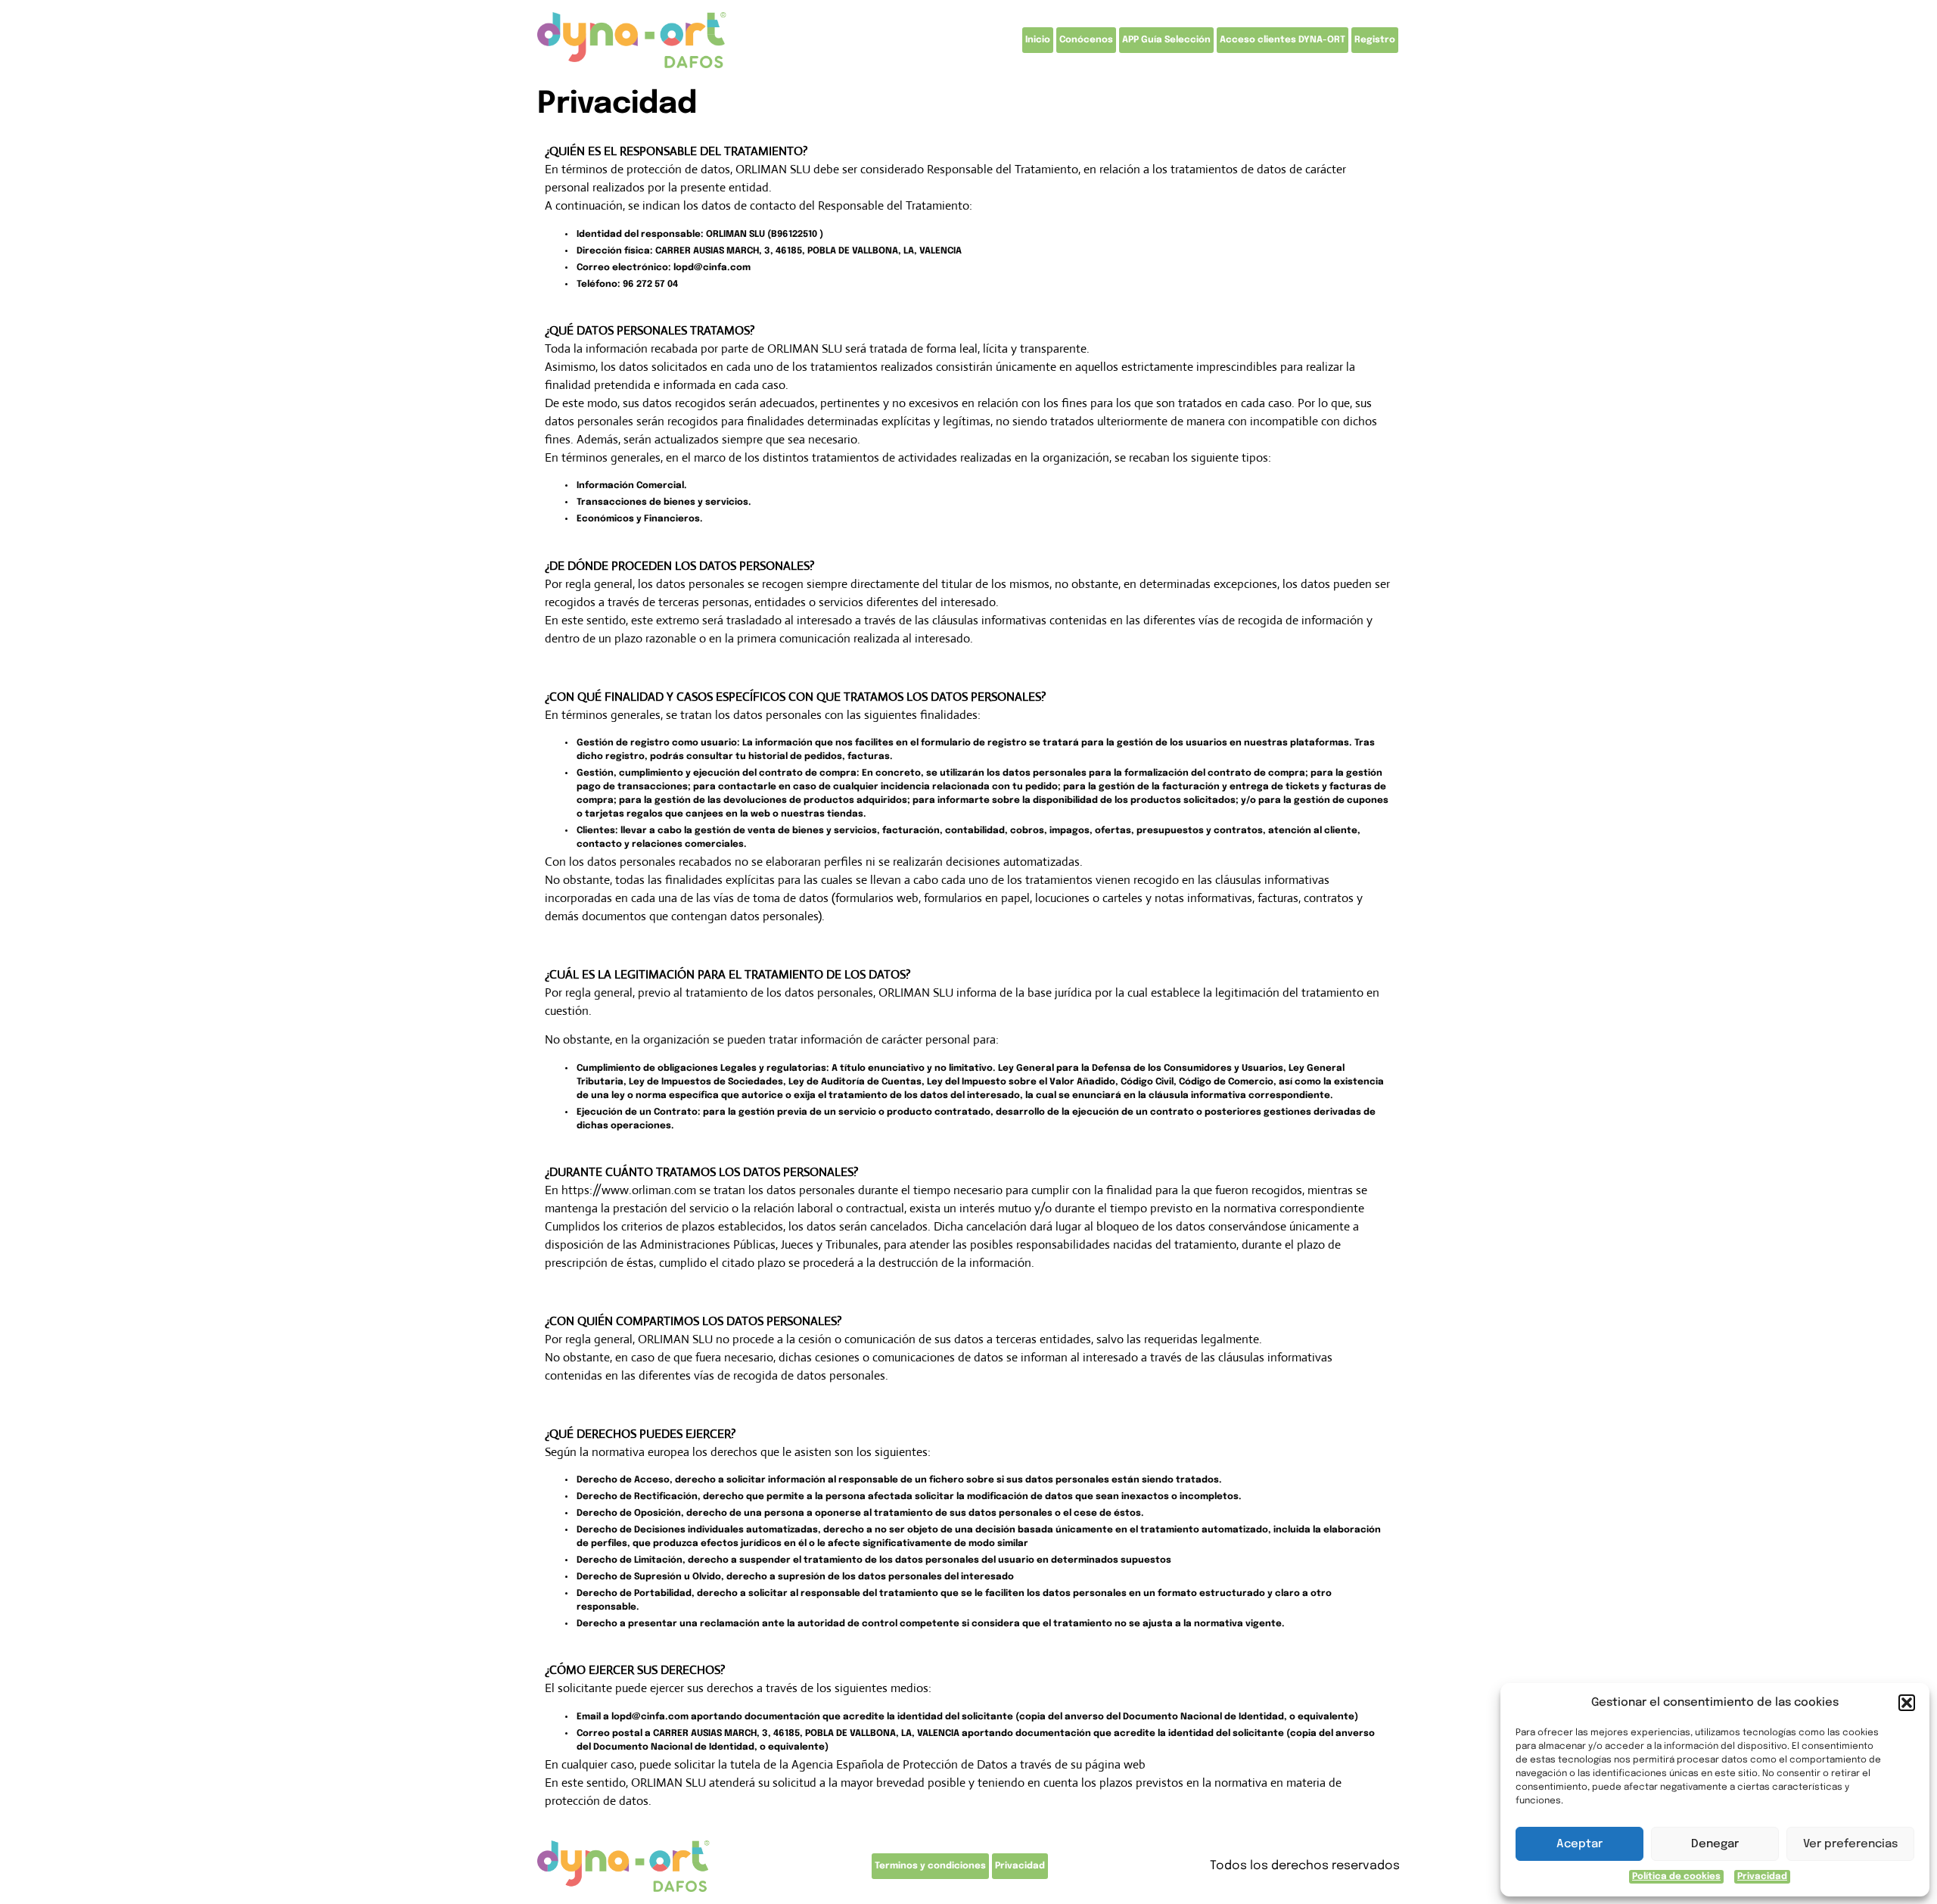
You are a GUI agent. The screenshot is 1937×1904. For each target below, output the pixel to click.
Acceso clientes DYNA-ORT (1283, 40)
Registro (1375, 40)
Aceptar (1579, 1844)
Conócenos (1086, 40)
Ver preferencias (1850, 1844)
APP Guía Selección (1166, 40)
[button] (1907, 1703)
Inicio (1038, 40)
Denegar (1715, 1844)
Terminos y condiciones (930, 1866)
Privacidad (1762, 1877)
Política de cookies (1676, 1877)
